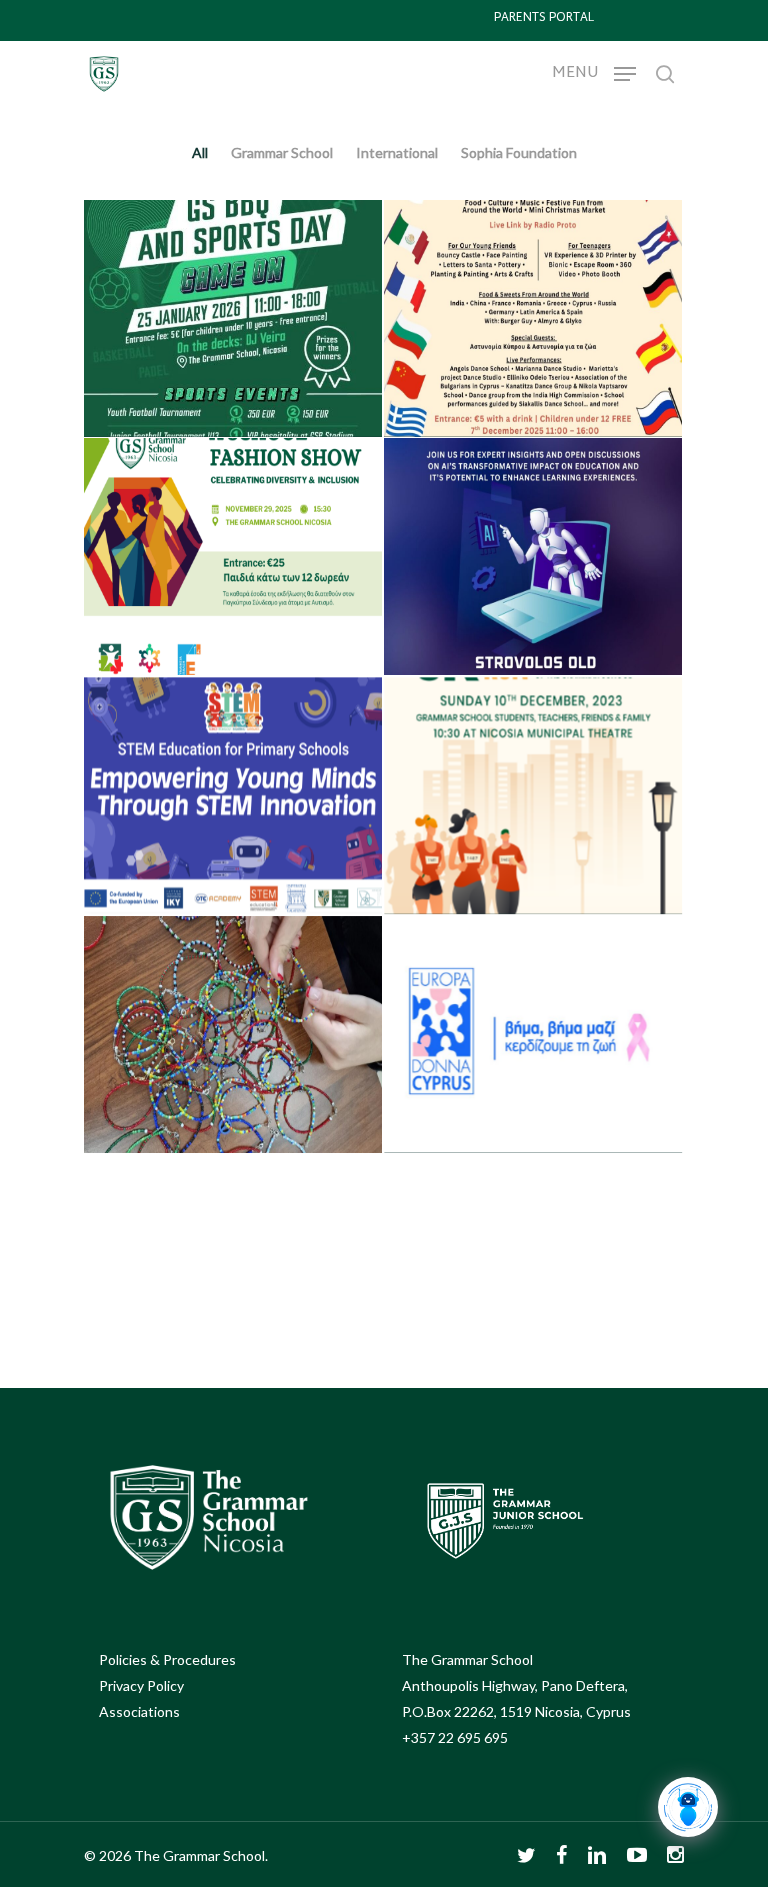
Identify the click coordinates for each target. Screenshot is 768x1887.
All (200, 153)
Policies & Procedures (167, 1659)
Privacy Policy (141, 1685)
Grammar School (282, 153)
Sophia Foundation (519, 153)
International (392, 153)
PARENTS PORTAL (544, 18)
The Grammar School (467, 1659)
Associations (139, 1711)
